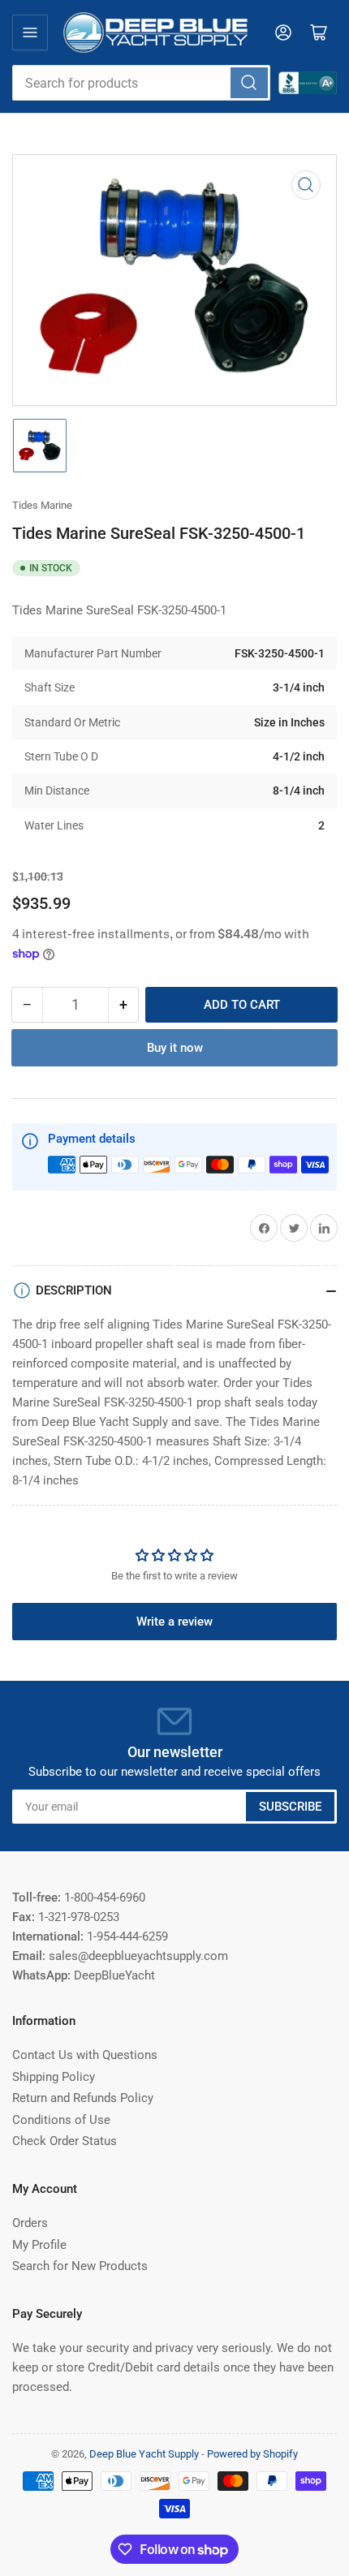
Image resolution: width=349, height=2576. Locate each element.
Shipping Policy (54, 2077)
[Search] (249, 83)
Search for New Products (80, 2266)
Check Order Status (65, 2141)
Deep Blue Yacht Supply (144, 2454)
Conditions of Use (61, 2120)
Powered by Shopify (252, 2454)
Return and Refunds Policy (83, 2098)
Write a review (174, 1622)
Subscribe (290, 1807)
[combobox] (141, 83)
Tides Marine (42, 505)
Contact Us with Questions (85, 2055)
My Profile (39, 2245)
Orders (30, 2223)
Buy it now (175, 1048)
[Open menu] (30, 32)
